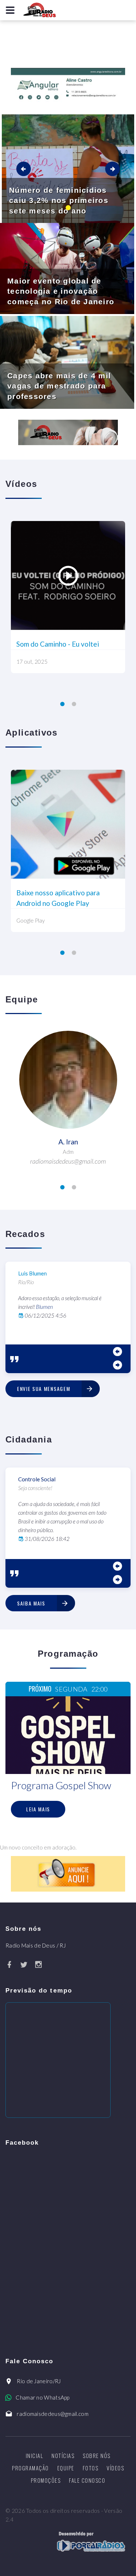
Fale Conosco (87, 2480)
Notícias (63, 2455)
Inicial (35, 2455)
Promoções (46, 2480)
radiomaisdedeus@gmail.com (53, 2414)
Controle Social (37, 1479)
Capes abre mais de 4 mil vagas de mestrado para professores (59, 386)
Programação (30, 2468)
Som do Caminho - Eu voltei (58, 644)
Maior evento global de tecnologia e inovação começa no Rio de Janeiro (61, 291)
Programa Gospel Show (61, 1785)
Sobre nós (97, 2455)
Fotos (91, 2468)
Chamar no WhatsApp (42, 2397)
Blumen (44, 1307)
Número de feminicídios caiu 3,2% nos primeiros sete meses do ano (59, 200)
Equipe (66, 2468)
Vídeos (115, 2468)
